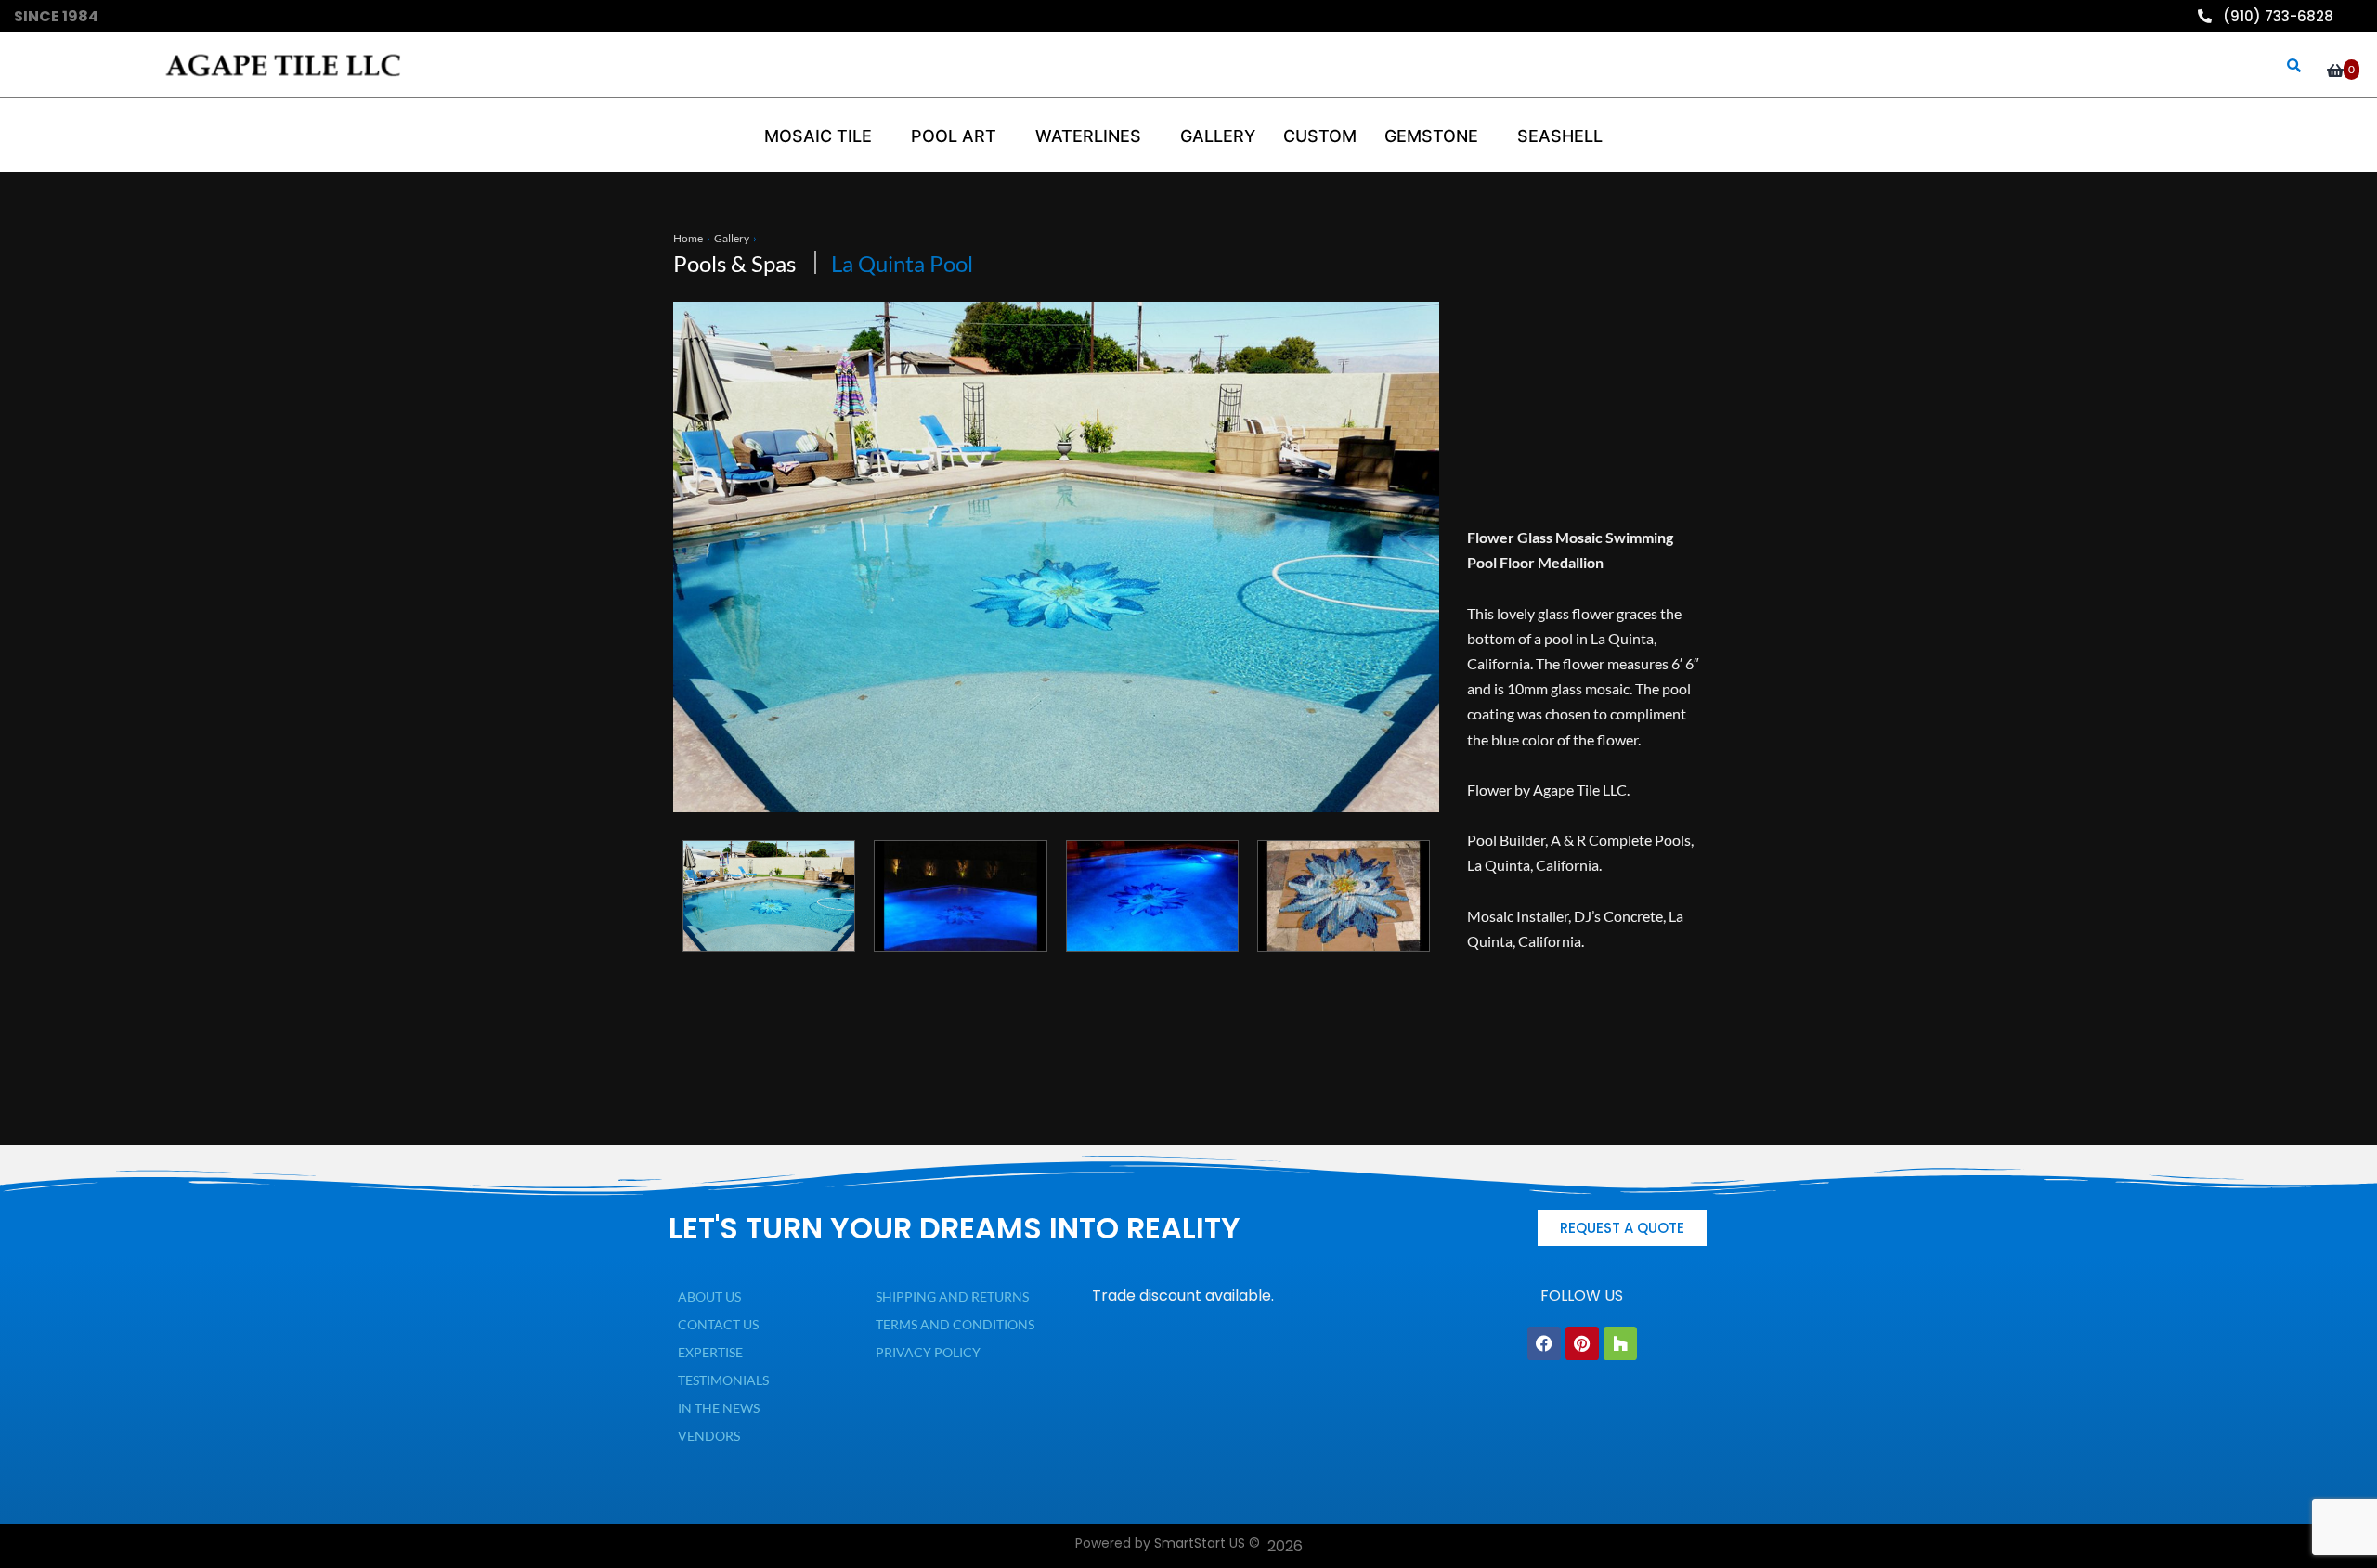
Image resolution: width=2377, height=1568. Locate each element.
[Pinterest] (1582, 1343)
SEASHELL (1560, 136)
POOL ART (954, 136)
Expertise (710, 1352)
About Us (709, 1296)
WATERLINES (1088, 136)
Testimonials (723, 1380)
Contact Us (718, 1324)
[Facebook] (1544, 1343)
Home (688, 238)
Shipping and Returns (952, 1296)
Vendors (709, 1436)
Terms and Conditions (955, 1324)
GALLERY (1218, 136)
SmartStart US (1200, 1543)
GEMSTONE (1431, 136)
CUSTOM (1320, 136)
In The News (719, 1408)
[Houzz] (1620, 1343)
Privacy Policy (928, 1352)
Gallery (732, 238)
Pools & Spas (734, 263)
